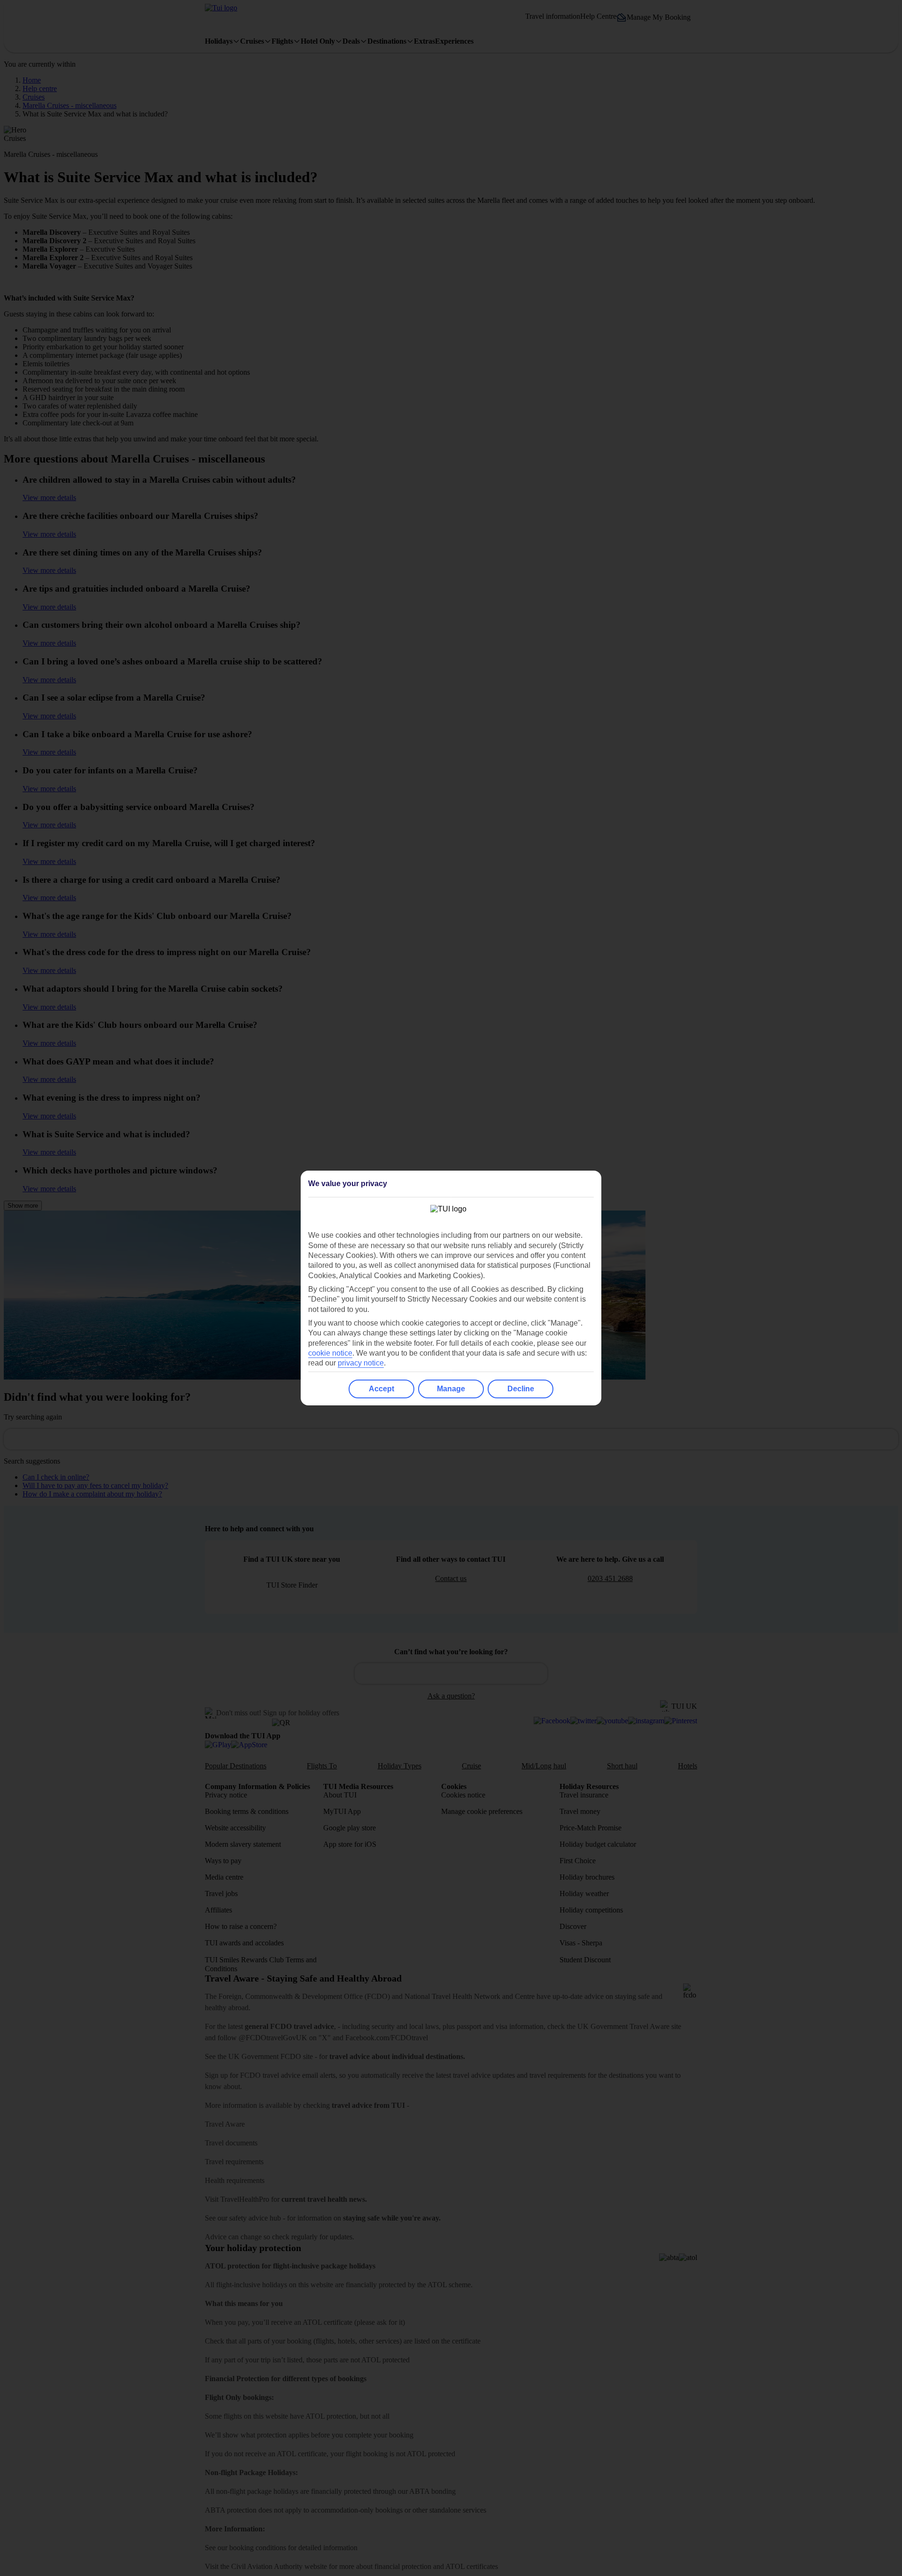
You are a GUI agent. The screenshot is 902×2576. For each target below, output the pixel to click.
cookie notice (330, 1353)
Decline (521, 1389)
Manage (451, 1389)
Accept (381, 1389)
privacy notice (361, 1363)
